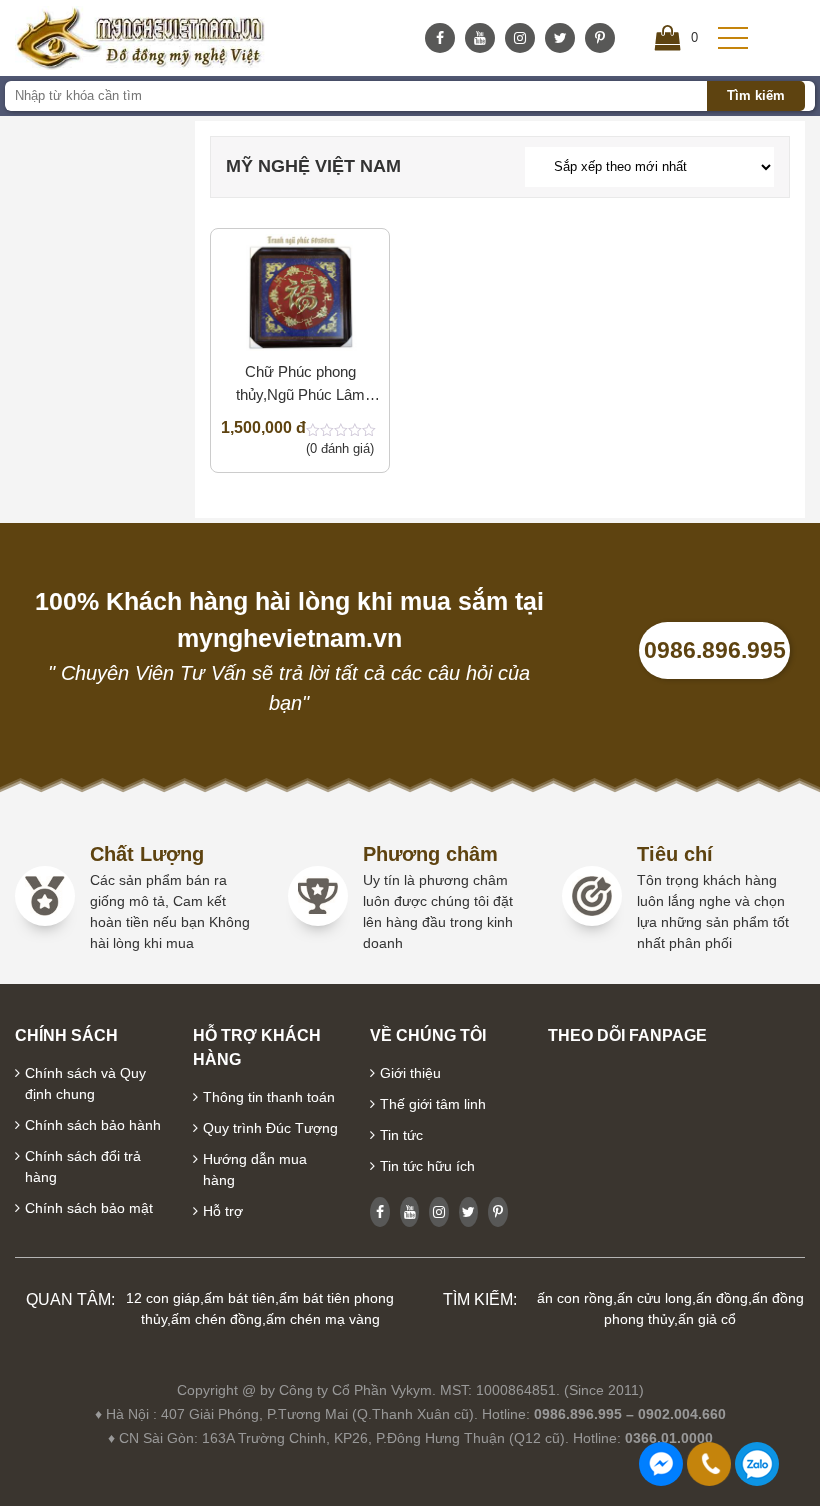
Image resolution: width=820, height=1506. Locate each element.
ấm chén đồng (216, 1319)
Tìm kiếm (756, 95)
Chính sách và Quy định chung (85, 1083)
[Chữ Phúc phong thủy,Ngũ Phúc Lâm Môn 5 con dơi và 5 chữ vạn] (300, 293)
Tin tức (401, 1135)
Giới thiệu (410, 1073)
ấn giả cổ (707, 1319)
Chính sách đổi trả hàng (83, 1166)
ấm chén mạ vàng (323, 1319)
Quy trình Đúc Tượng (270, 1128)
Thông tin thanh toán (269, 1097)
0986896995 (757, 1464)
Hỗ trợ (223, 1211)
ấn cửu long (654, 1298)
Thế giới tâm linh (433, 1104)
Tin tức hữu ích (427, 1166)
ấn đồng (722, 1298)
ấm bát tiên (239, 1298)
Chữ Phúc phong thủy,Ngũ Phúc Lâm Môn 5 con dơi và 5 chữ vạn (300, 384)
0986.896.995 (715, 650)
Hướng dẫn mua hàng (255, 1169)
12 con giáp (163, 1298)
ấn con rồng (575, 1298)
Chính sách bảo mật (89, 1208)
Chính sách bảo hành (93, 1125)
